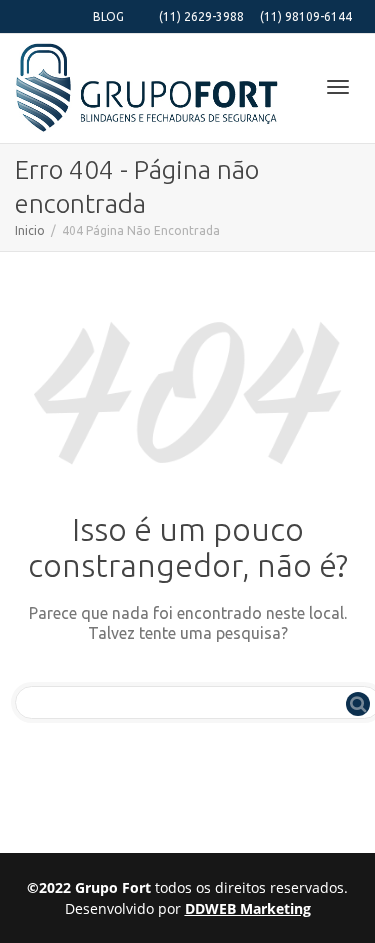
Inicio (30, 230)
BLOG (108, 16)
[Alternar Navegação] (338, 87)
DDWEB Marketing (248, 908)
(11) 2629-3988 (201, 16)
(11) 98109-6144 (306, 16)
